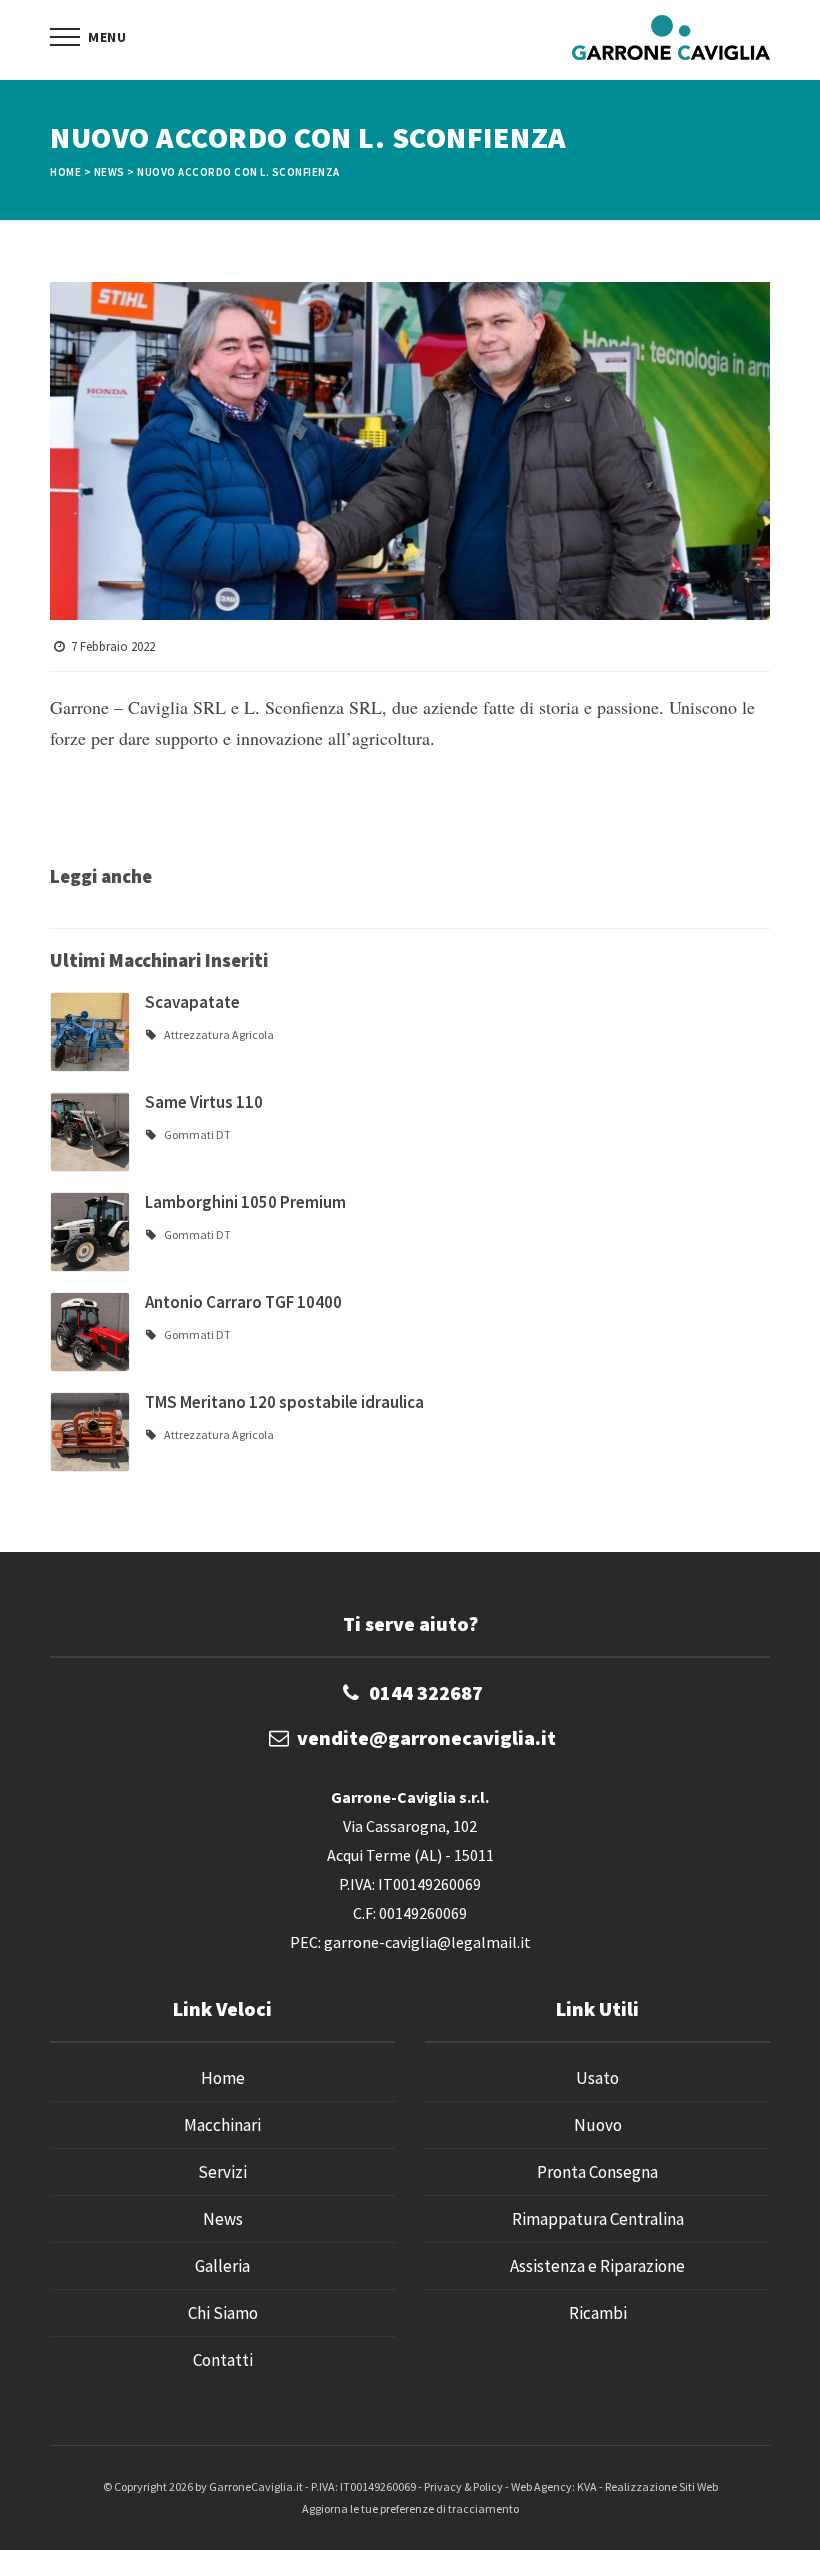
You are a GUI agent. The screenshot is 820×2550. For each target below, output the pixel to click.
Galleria (222, 2266)
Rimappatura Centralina (598, 2219)
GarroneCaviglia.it (256, 2486)
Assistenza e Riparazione (597, 2266)
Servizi (222, 2172)
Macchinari (222, 2125)
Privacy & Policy (463, 2486)
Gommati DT (197, 1134)
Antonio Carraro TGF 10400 (243, 1302)
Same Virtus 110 (204, 1102)
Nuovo (598, 2125)
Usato (597, 2078)
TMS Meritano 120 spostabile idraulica (284, 1402)
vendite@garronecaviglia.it (426, 1737)
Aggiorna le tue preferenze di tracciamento (410, 2508)
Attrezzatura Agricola (219, 1034)
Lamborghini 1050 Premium (245, 1202)
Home (65, 172)
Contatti (223, 2360)
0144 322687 (426, 1692)
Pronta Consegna (597, 2172)
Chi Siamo (223, 2313)
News (109, 172)
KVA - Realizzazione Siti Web (647, 2486)
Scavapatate (192, 1002)
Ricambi (598, 2313)
